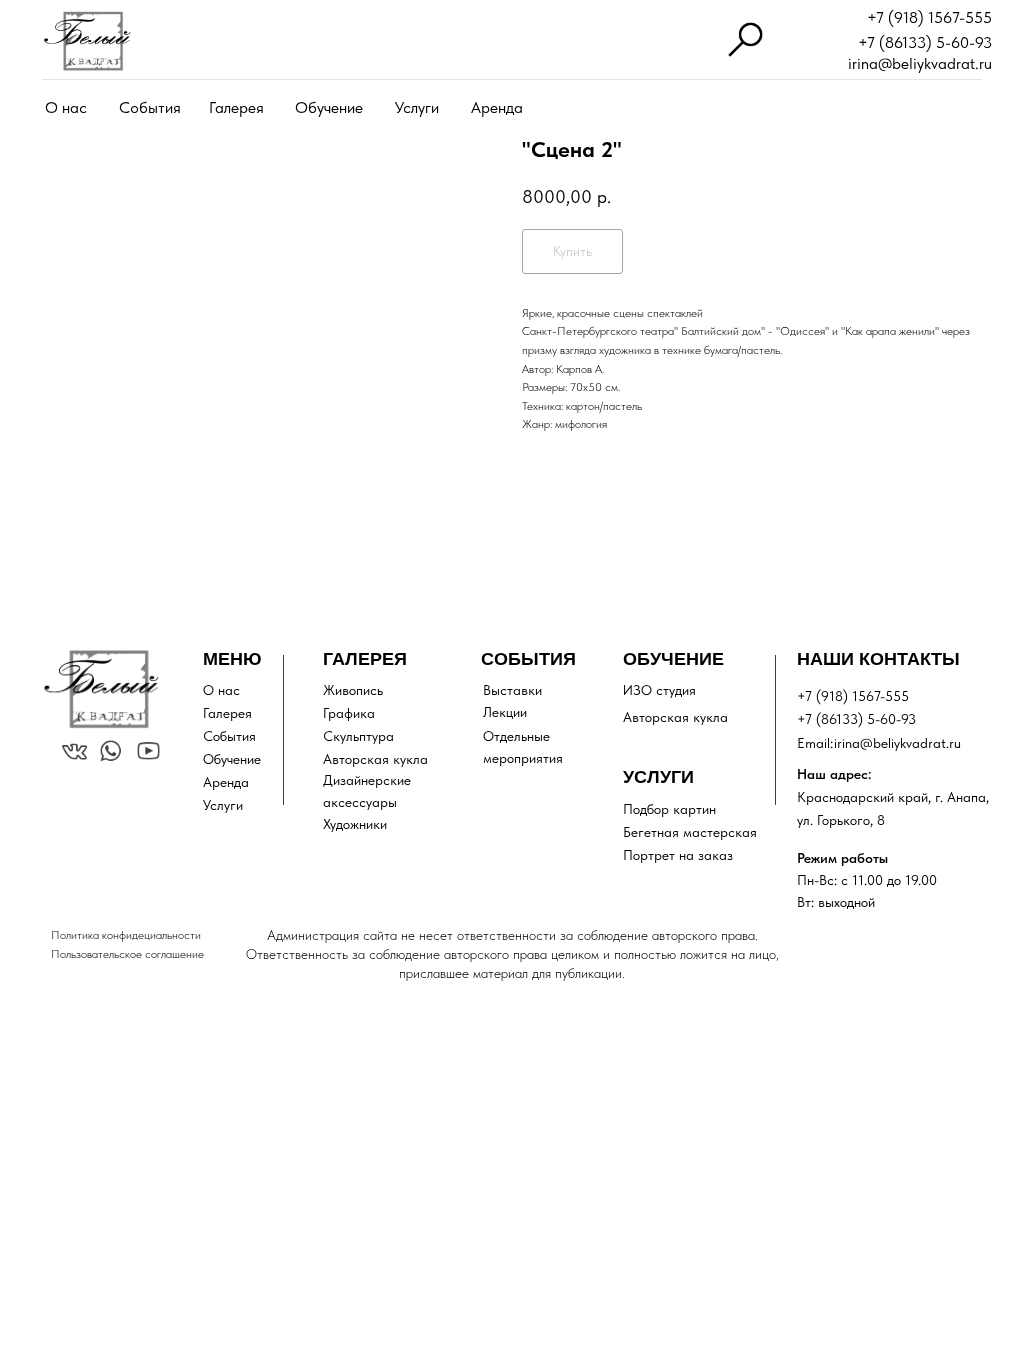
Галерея (236, 107)
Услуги (417, 107)
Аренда (497, 107)
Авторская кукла (375, 759)
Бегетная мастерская (690, 832)
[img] (87, 41)
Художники (355, 824)
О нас (66, 107)
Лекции (505, 712)
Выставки (512, 690)
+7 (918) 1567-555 (929, 17)
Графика (349, 713)
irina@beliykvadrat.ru (920, 63)
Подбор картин (669, 809)
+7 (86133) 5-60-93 (925, 42)
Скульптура (358, 736)
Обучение (329, 107)
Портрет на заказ (678, 855)
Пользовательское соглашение (127, 954)
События (150, 107)
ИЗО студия (659, 690)
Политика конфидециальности (126, 935)
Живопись (353, 690)
